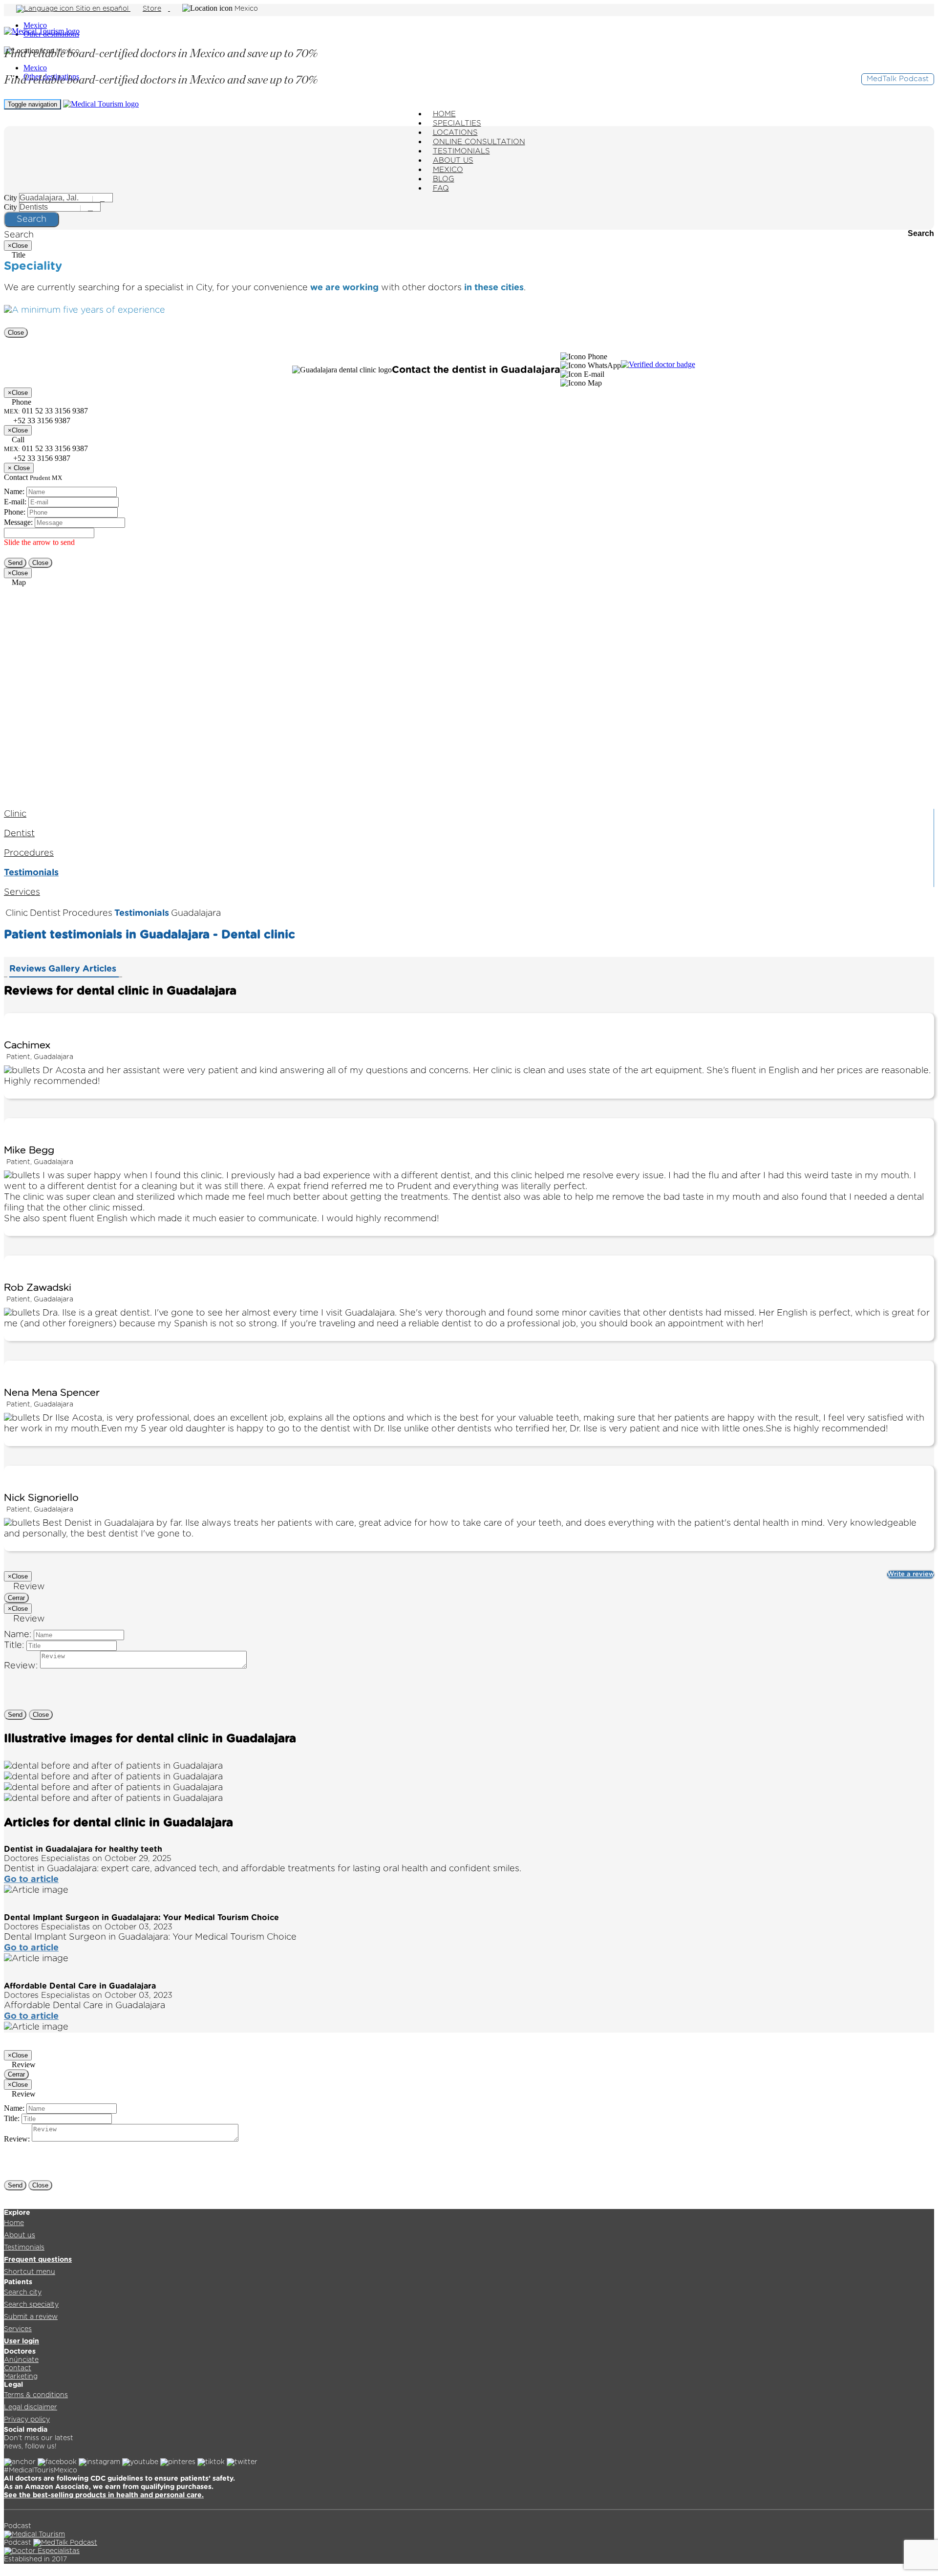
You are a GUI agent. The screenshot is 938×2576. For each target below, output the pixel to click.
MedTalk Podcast (898, 79)
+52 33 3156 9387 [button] (41, 421)
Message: (18, 522)
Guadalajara (196, 913)
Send (15, 563)
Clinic (15, 814)
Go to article (31, 1880)
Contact (18, 2368)
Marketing (21, 2377)
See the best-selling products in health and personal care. (104, 2495)
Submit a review (31, 2317)
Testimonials (31, 873)
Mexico (35, 25)
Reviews (29, 969)
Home (14, 2223)
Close (16, 333)
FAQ (441, 188)
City (11, 198)
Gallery (65, 969)
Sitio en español (102, 9)
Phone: (15, 512)
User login (21, 2341)
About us (20, 2235)
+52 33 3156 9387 (41, 458)
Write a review (911, 1574)
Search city (23, 2293)
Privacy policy (27, 2420)
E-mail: (15, 502)
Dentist (19, 834)
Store (152, 9)
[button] (584, 357)
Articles (101, 969)
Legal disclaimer (31, 2407)
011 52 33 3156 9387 (46, 448)
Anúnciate (21, 2360)
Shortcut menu (30, 2272)
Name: (14, 491)
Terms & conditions (36, 2395)
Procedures (29, 853)
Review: (21, 1666)
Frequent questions (38, 2260)
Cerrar (16, 1598)
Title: (14, 1645)
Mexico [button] (246, 9)
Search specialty (31, 2305)
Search (32, 219)
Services (22, 892)
